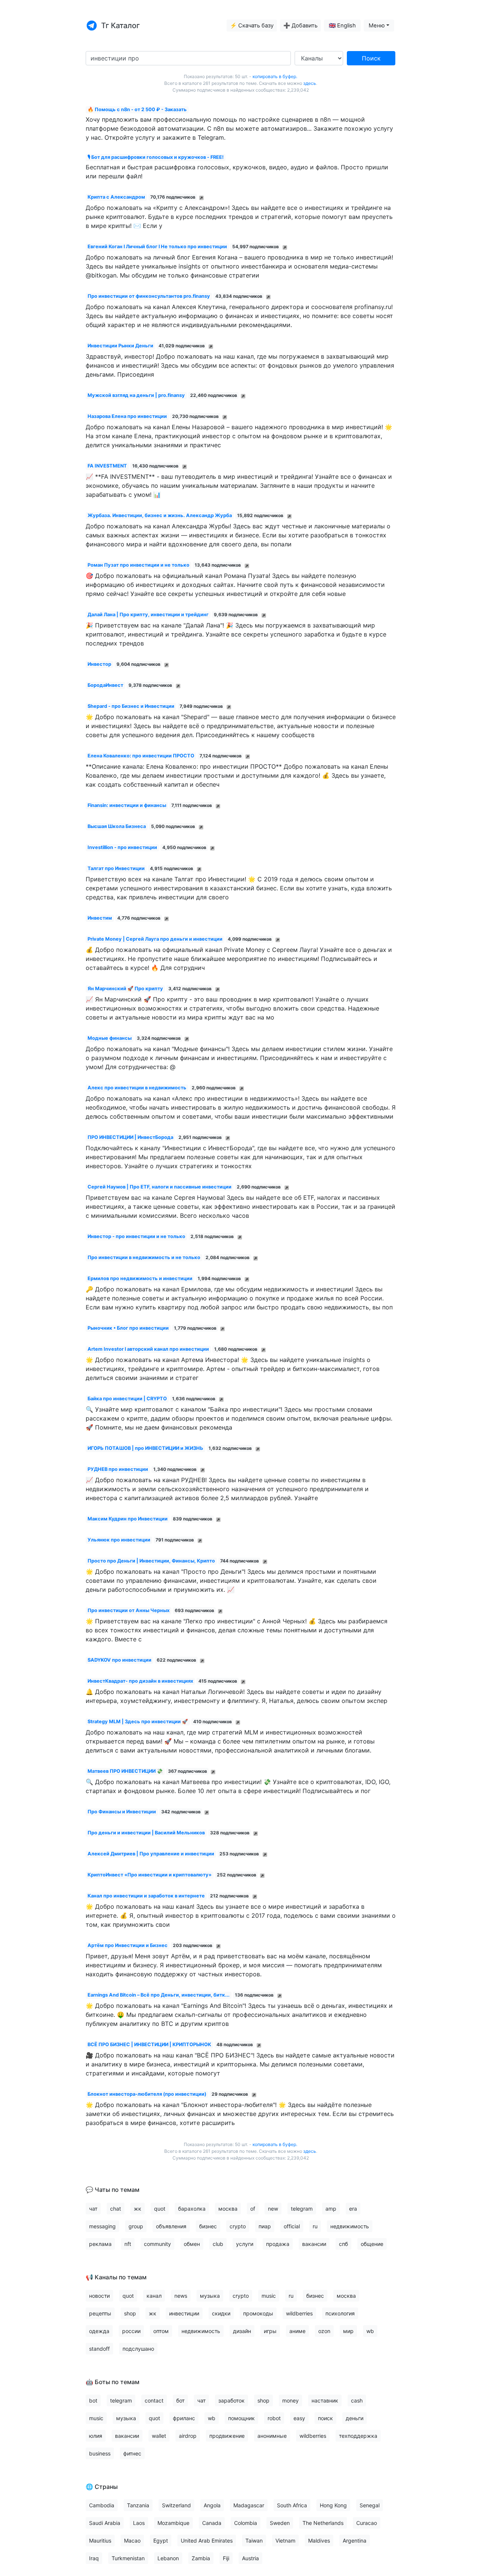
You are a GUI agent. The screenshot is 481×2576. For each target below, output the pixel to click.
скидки (221, 2313)
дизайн (242, 2331)
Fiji (226, 2558)
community (157, 2244)
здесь (310, 83)
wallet (159, 2436)
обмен (192, 2244)
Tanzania (138, 2505)
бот (180, 2400)
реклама (100, 2244)
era (353, 2209)
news (181, 2296)
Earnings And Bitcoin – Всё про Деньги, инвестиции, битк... (159, 1995)
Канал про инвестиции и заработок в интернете (146, 1896)
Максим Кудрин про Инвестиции (128, 1519)
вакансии (314, 2244)
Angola (212, 2505)
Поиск (371, 58)
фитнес (132, 2453)
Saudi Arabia (105, 2523)
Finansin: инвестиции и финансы (127, 805)
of (253, 2209)
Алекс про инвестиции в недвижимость (137, 1088)
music (269, 2296)
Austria (250, 2558)
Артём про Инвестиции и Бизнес (128, 1945)
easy (299, 2418)
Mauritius (100, 2541)
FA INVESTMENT (107, 466)
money (290, 2400)
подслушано (138, 2349)
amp (331, 2209)
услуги (245, 2244)
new (273, 2209)
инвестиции (184, 2313)
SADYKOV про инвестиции (119, 1660)
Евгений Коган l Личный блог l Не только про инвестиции (157, 247)
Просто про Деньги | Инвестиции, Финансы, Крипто (151, 1561)
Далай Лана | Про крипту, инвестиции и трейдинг (148, 615)
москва (228, 2209)
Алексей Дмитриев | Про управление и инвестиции (151, 1854)
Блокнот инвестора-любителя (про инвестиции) (147, 2094)
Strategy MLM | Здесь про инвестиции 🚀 (138, 1722)
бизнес (208, 2226)
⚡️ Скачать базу (252, 26)
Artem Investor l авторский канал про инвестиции (148, 1349)
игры (270, 2331)
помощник (241, 2418)
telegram (302, 2209)
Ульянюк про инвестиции (119, 1540)
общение (372, 2244)
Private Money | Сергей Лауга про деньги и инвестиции (155, 939)
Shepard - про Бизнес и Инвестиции (131, 706)
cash (357, 2400)
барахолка (192, 2209)
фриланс (184, 2418)
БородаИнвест (105, 685)
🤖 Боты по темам (113, 2382)
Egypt (161, 2541)
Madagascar (249, 2505)
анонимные (272, 2436)
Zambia (201, 2558)
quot (160, 2209)
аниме (297, 2331)
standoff (99, 2349)
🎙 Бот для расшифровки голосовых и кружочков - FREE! (156, 157)
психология (340, 2313)
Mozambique (173, 2523)
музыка (210, 2296)
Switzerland (176, 2505)
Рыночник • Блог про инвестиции (128, 1328)
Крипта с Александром (116, 197)
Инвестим (100, 918)
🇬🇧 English (342, 26)
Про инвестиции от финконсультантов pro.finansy (149, 296)
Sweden (280, 2523)
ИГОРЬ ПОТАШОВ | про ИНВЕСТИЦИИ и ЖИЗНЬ (145, 1448)
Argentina (355, 2541)
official (292, 2226)
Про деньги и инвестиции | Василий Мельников (146, 1833)
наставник (325, 2400)
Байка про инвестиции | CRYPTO (127, 1399)
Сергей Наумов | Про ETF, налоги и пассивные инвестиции (160, 1187)
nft (128, 2244)
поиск (325, 2418)
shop (130, 2313)
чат (93, 2209)
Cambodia (102, 2505)
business (100, 2453)
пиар (265, 2226)
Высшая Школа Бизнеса (117, 826)
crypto (238, 2226)
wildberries (299, 2313)
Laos (139, 2523)
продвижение (227, 2436)
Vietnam (285, 2541)
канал (154, 2296)
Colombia (246, 2523)
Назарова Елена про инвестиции (127, 416)
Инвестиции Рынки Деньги (120, 346)
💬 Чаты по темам (113, 2190)
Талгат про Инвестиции (116, 868)
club (218, 2244)
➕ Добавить (300, 26)
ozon (324, 2331)
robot (274, 2418)
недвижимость (350, 2226)
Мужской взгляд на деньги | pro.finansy (136, 395)
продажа (278, 2244)
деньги (355, 2418)
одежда (99, 2331)
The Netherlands (323, 2523)
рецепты (100, 2313)
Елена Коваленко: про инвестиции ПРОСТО (141, 756)
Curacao (367, 2523)
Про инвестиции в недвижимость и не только (144, 1257)
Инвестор (99, 664)
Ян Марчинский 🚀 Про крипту (125, 989)
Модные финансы (110, 1038)
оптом (161, 2331)
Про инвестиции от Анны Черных (129, 1610)
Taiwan (254, 2541)
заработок (231, 2400)
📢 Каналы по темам (116, 2277)
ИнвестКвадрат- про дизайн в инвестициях (140, 1681)
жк (138, 2209)
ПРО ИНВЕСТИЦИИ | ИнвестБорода (130, 1137)
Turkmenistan (128, 2558)
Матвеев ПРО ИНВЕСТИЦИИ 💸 (125, 1771)
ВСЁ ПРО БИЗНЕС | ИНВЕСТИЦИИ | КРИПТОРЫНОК (149, 2044)
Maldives (319, 2541)
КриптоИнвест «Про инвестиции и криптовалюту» (150, 1875)
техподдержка (358, 2436)
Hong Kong (333, 2505)
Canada (212, 2523)
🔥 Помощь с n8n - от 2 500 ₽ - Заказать (137, 109)
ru (315, 2226)
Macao (132, 2541)
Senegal (370, 2505)
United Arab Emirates (207, 2541)
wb (370, 2331)
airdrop (188, 2436)
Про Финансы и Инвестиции (122, 1812)
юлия (96, 2436)
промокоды (258, 2313)
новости (99, 2296)
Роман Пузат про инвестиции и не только (138, 565)
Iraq (94, 2558)
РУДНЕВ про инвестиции (118, 1469)
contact (154, 2400)
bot (93, 2400)
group (136, 2226)
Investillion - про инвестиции (122, 847)
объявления (171, 2226)
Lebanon (168, 2558)
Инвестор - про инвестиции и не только (136, 1236)
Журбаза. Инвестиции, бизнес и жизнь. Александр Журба (160, 515)
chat (116, 2209)
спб (343, 2244)
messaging (102, 2226)
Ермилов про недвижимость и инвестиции (140, 1278)
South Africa (292, 2505)
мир (348, 2331)
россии (131, 2331)
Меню (377, 26)
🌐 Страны (102, 2487)
